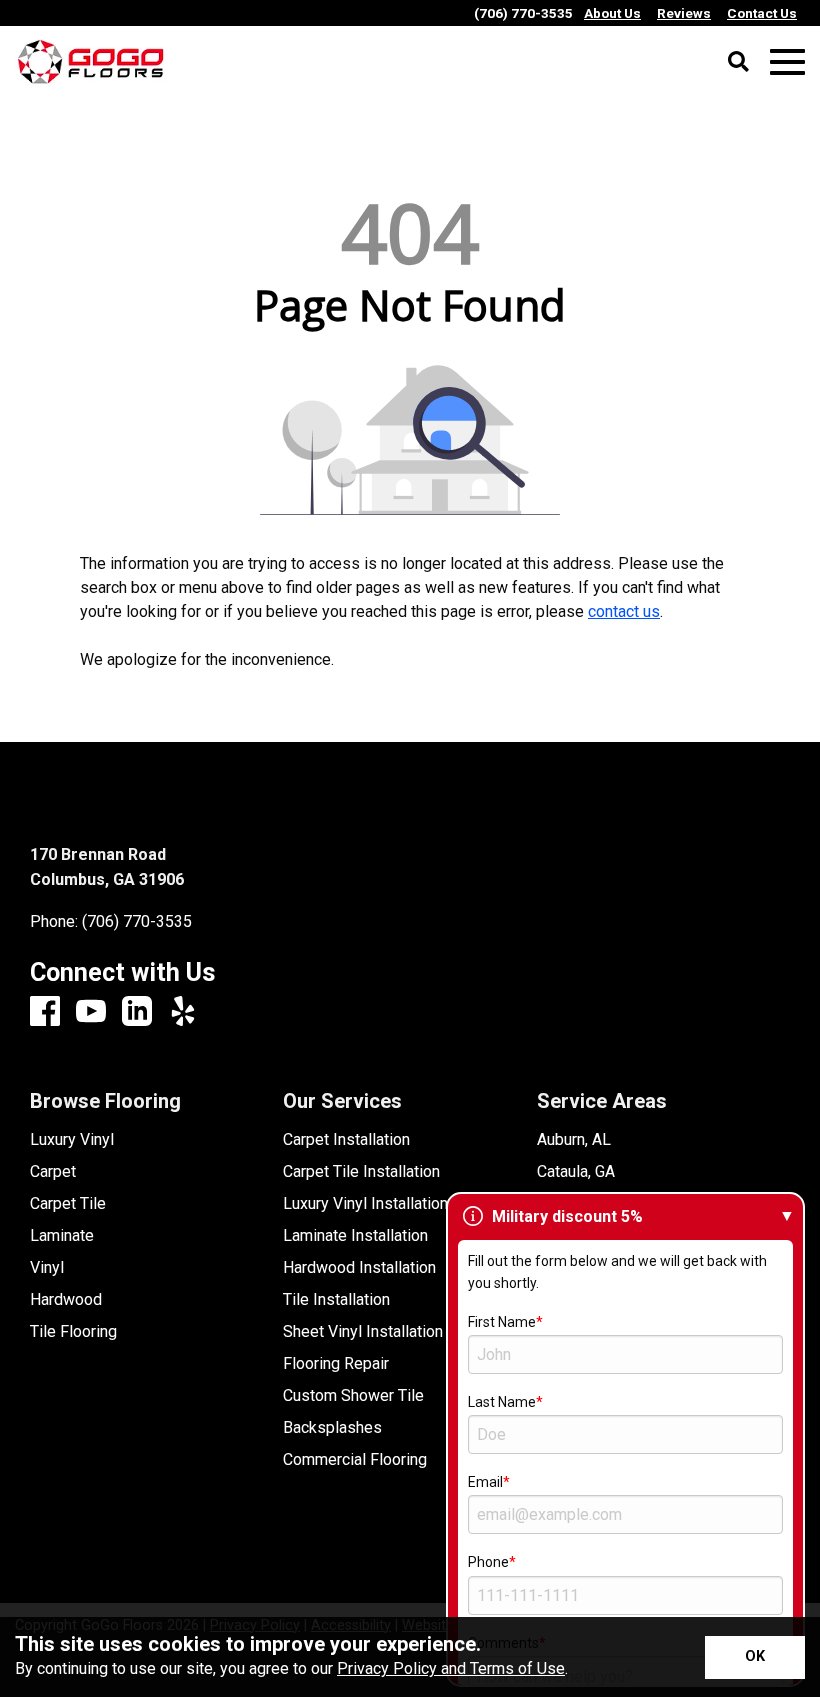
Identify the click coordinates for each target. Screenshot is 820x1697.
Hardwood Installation (359, 1268)
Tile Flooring (73, 1332)
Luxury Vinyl (72, 1140)
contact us (624, 611)
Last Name (502, 1402)
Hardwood (66, 1300)
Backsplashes (332, 1428)
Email (485, 1482)
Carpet (53, 1172)
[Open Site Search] (738, 63)
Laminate (62, 1236)
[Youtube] (91, 1012)
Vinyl (47, 1268)
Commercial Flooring (355, 1460)
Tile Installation (336, 1300)
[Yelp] (183, 1012)
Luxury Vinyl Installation (365, 1204)
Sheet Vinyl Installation (363, 1332)
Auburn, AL (574, 1140)
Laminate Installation (355, 1236)
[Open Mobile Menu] (787, 62)
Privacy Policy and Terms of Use (451, 1668)
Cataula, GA (576, 1172)
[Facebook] (45, 1012)
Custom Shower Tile (353, 1396)
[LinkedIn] (137, 1012)
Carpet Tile (68, 1204)
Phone (488, 1562)
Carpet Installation (346, 1140)
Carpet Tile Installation (361, 1172)
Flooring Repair (336, 1364)
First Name (502, 1322)
